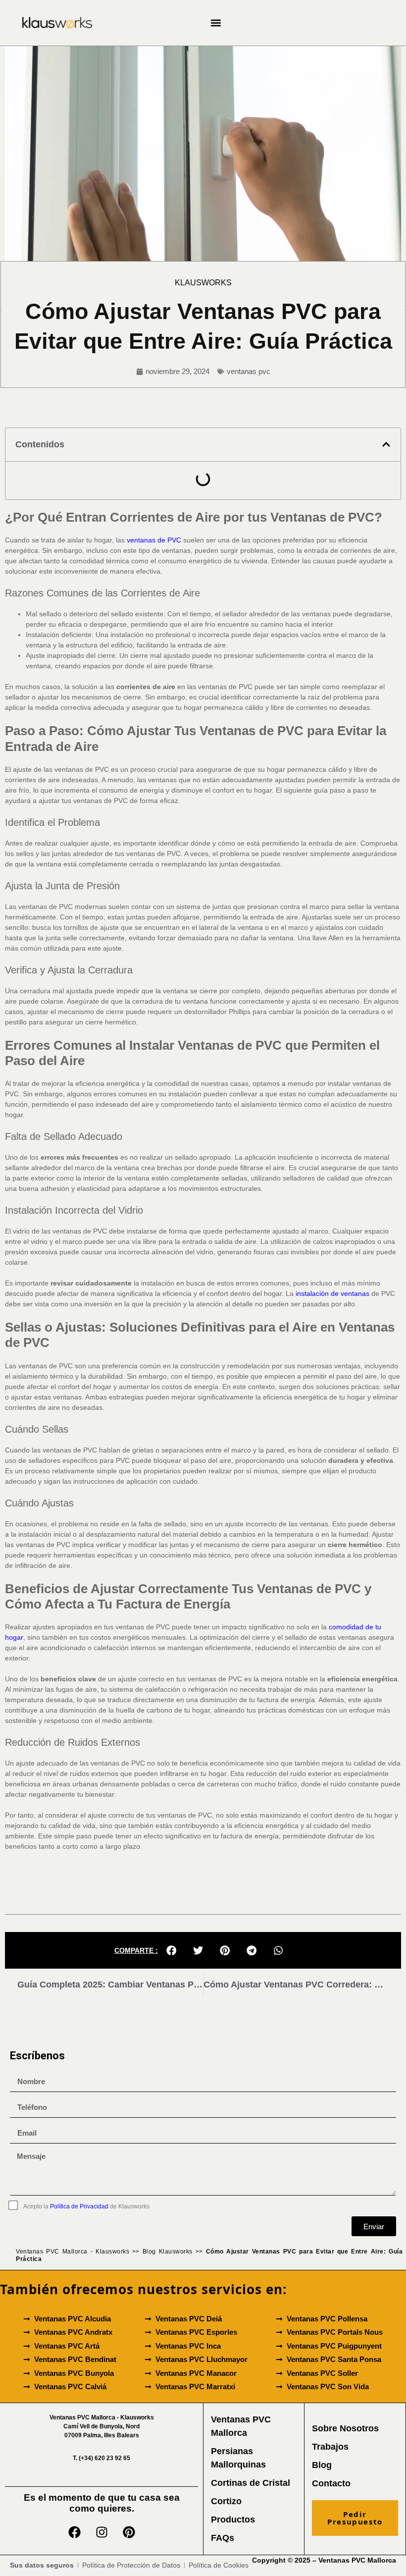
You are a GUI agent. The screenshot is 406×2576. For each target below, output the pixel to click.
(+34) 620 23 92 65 (101, 2458)
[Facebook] (74, 2532)
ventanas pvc (249, 371)
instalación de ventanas (332, 1293)
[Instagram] (101, 2532)
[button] (216, 23)
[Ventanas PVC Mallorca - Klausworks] (57, 23)
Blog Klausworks (168, 2252)
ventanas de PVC (154, 540)
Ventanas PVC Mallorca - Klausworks (73, 2252)
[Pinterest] (129, 2532)
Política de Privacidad (79, 2206)
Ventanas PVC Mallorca (357, 2560)
